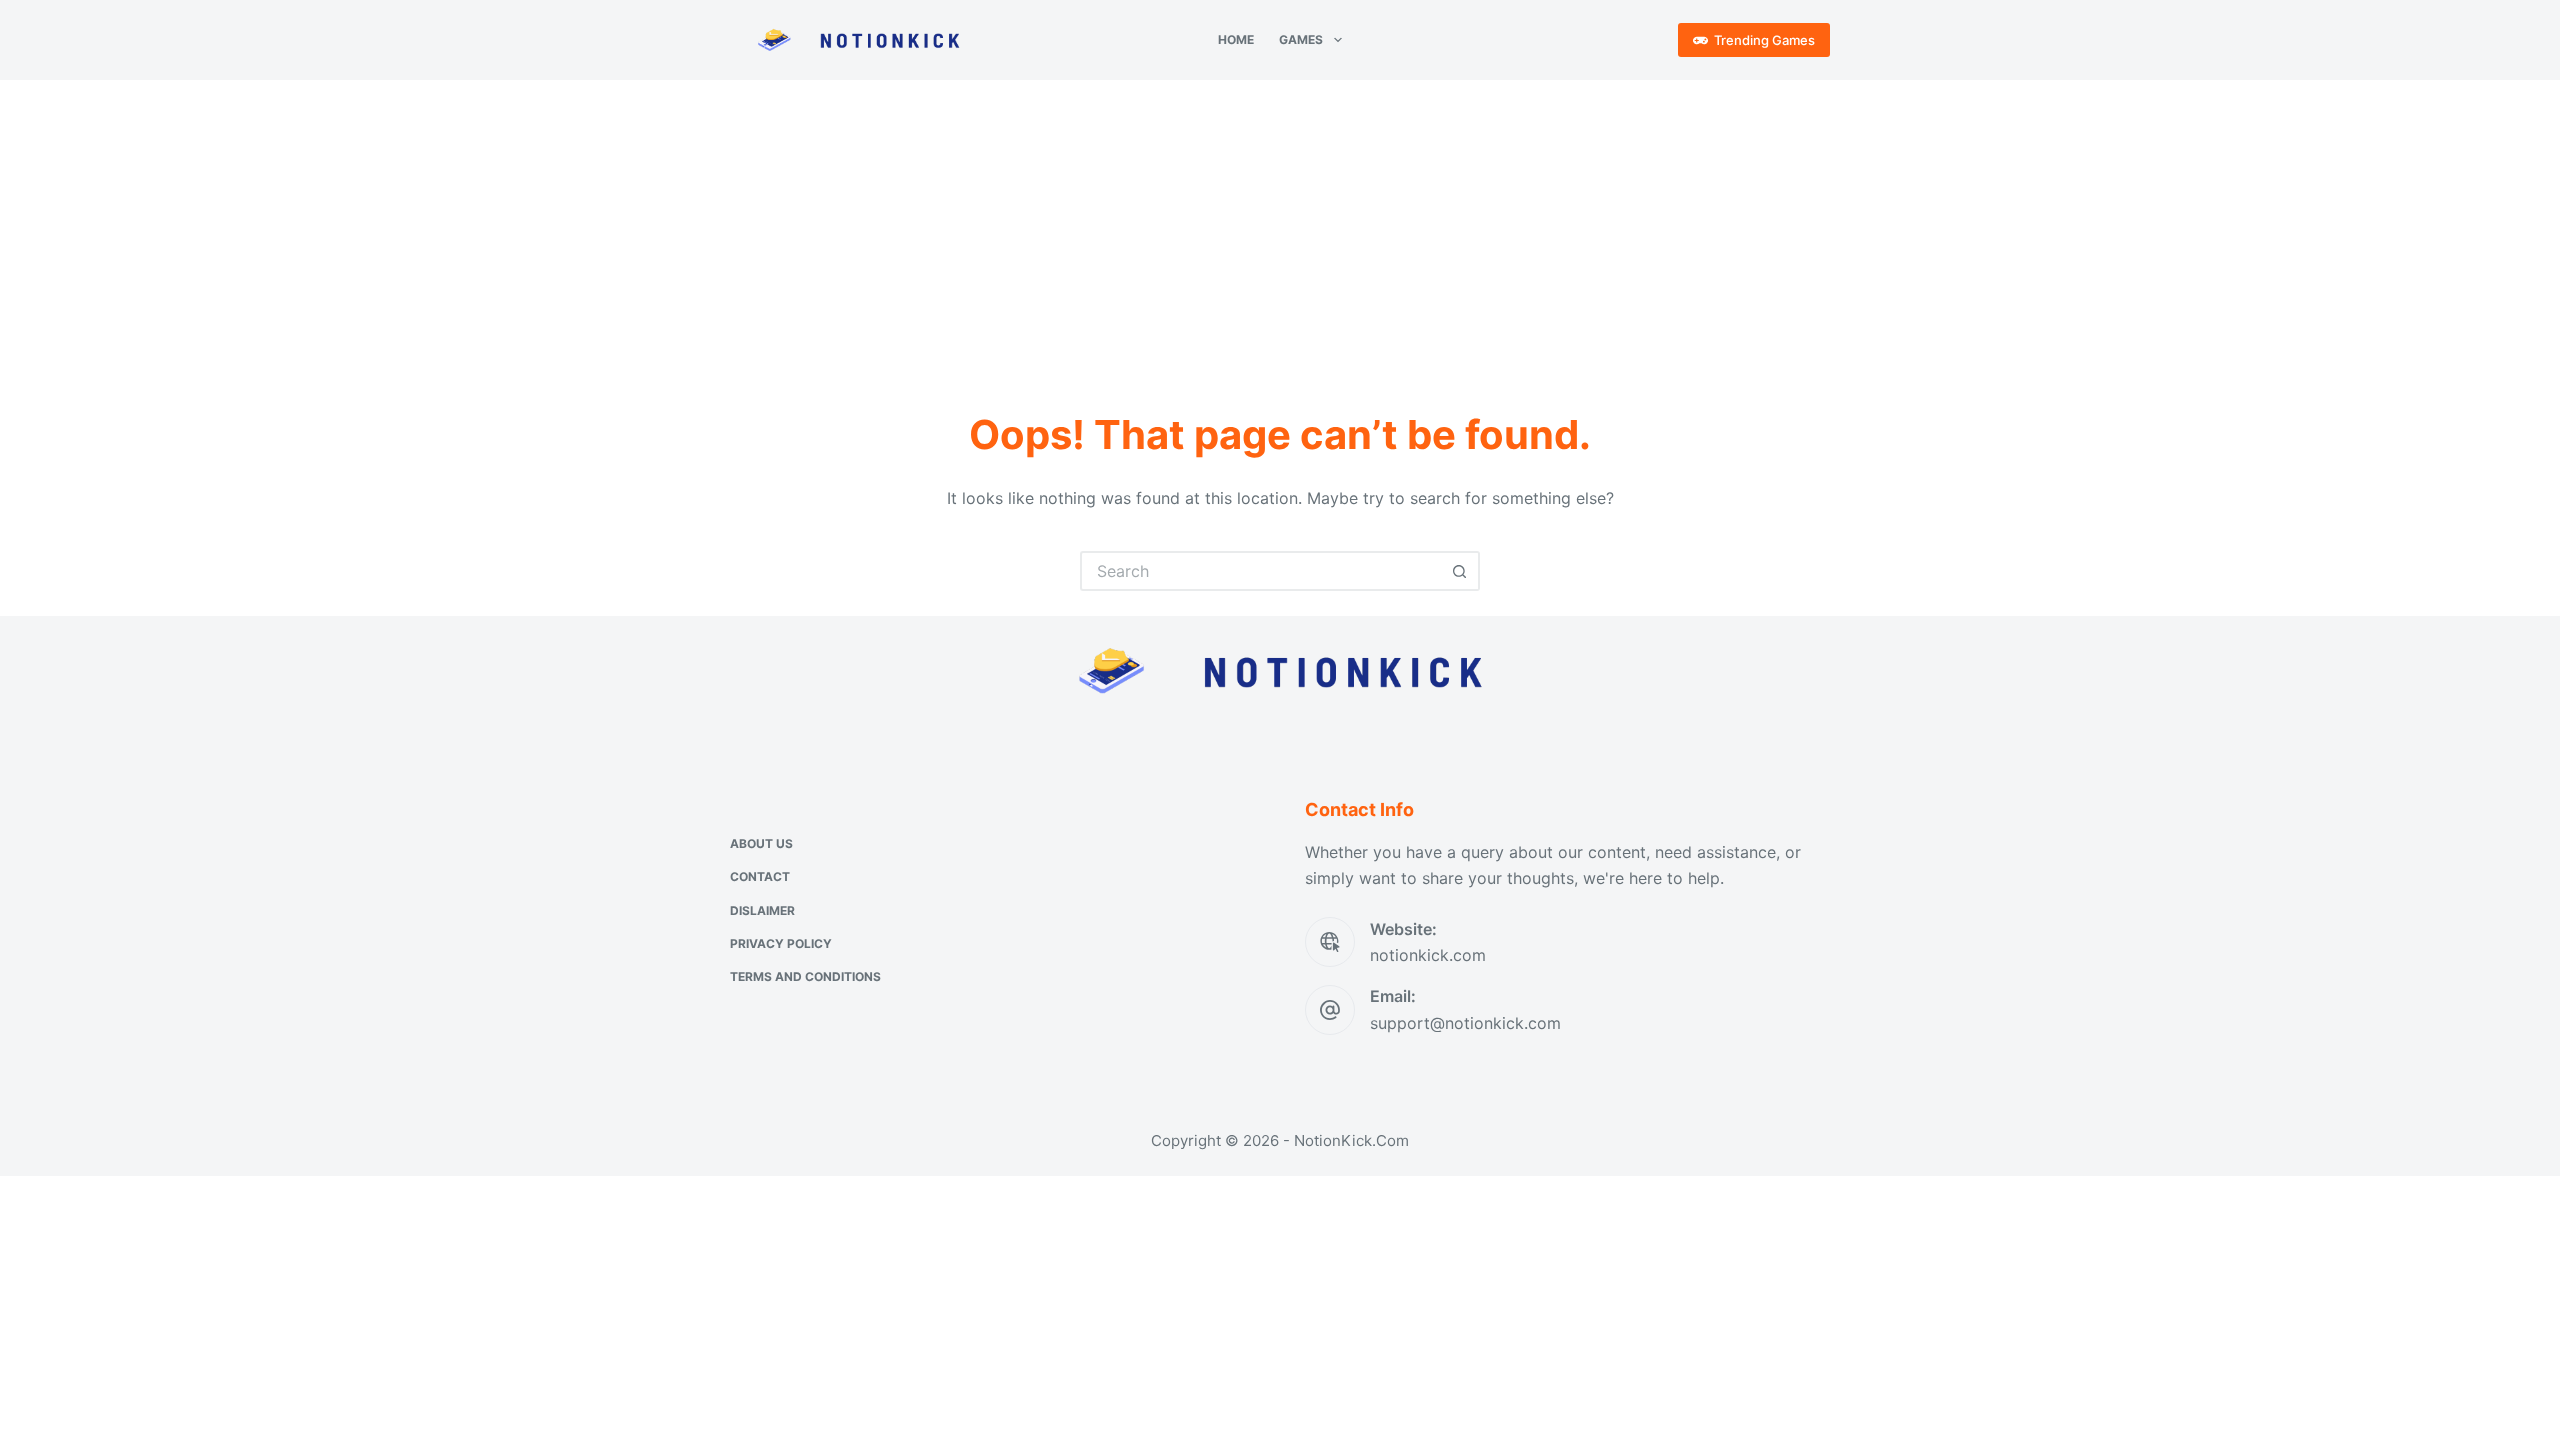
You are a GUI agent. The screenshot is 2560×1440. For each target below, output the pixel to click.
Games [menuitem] (1301, 39)
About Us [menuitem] (761, 843)
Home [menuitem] (1236, 39)
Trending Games (1764, 40)
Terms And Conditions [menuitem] (805, 976)
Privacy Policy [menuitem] (781, 943)
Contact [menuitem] (760, 876)
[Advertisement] (1280, 230)
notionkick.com (1428, 955)
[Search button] (1460, 571)
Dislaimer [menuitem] (762, 910)
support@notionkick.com (1465, 1023)
